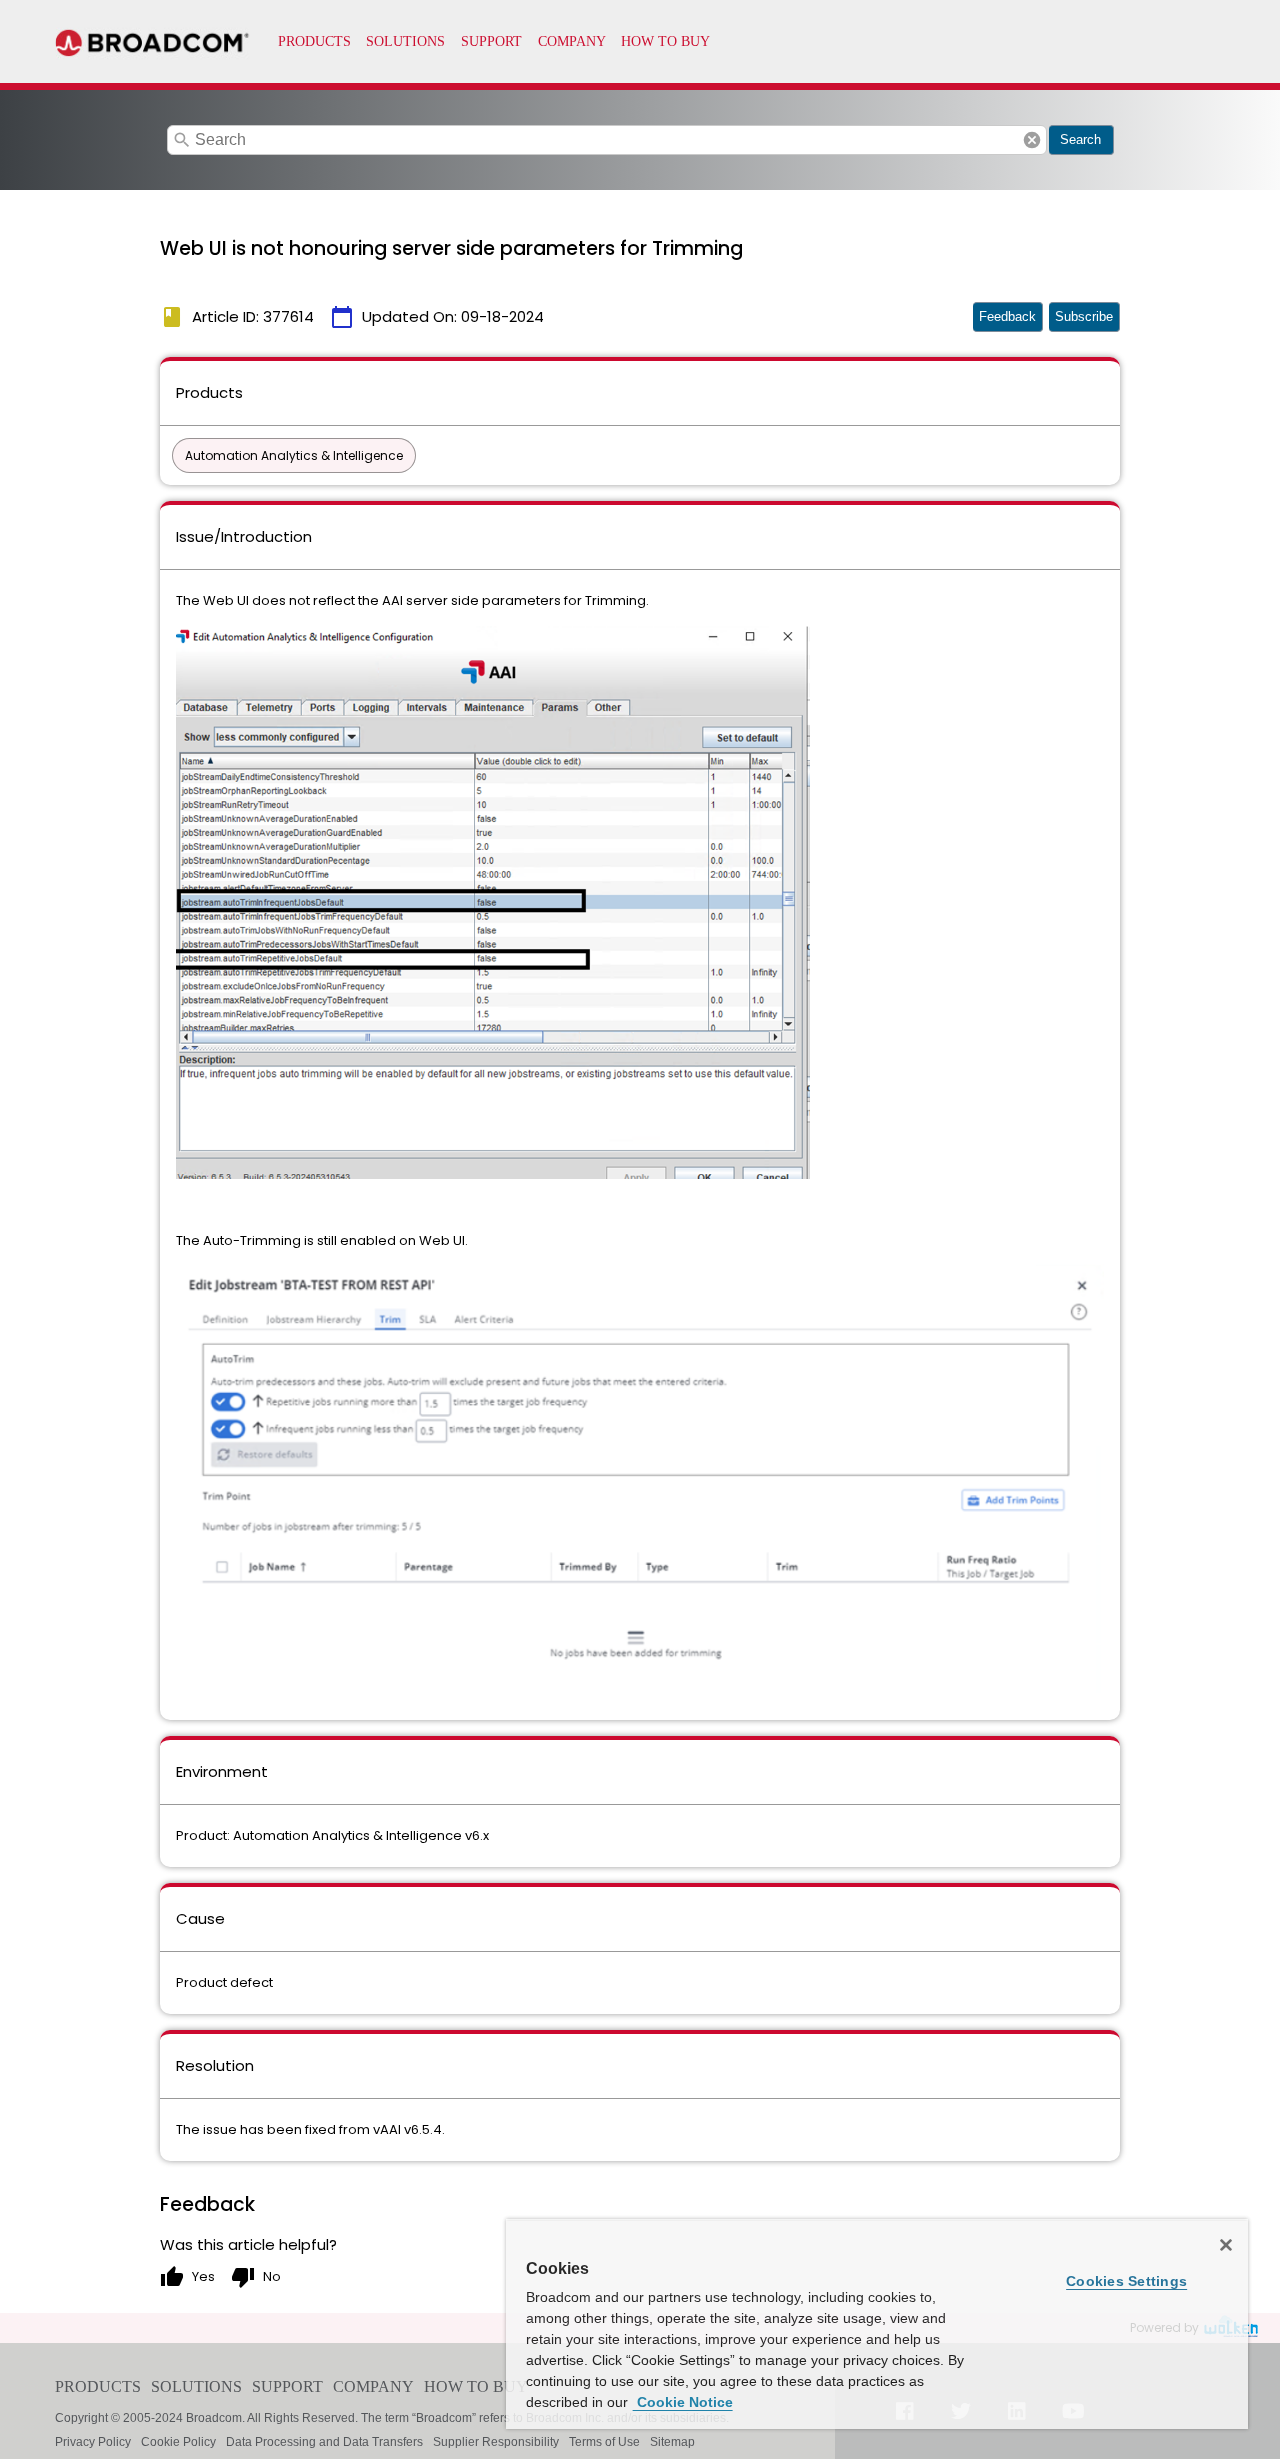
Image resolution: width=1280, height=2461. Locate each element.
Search (1080, 139)
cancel (1032, 140)
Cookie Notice (683, 2402)
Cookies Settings (1126, 2281)
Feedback (1007, 316)
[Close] (1226, 2245)
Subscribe (1084, 316)
